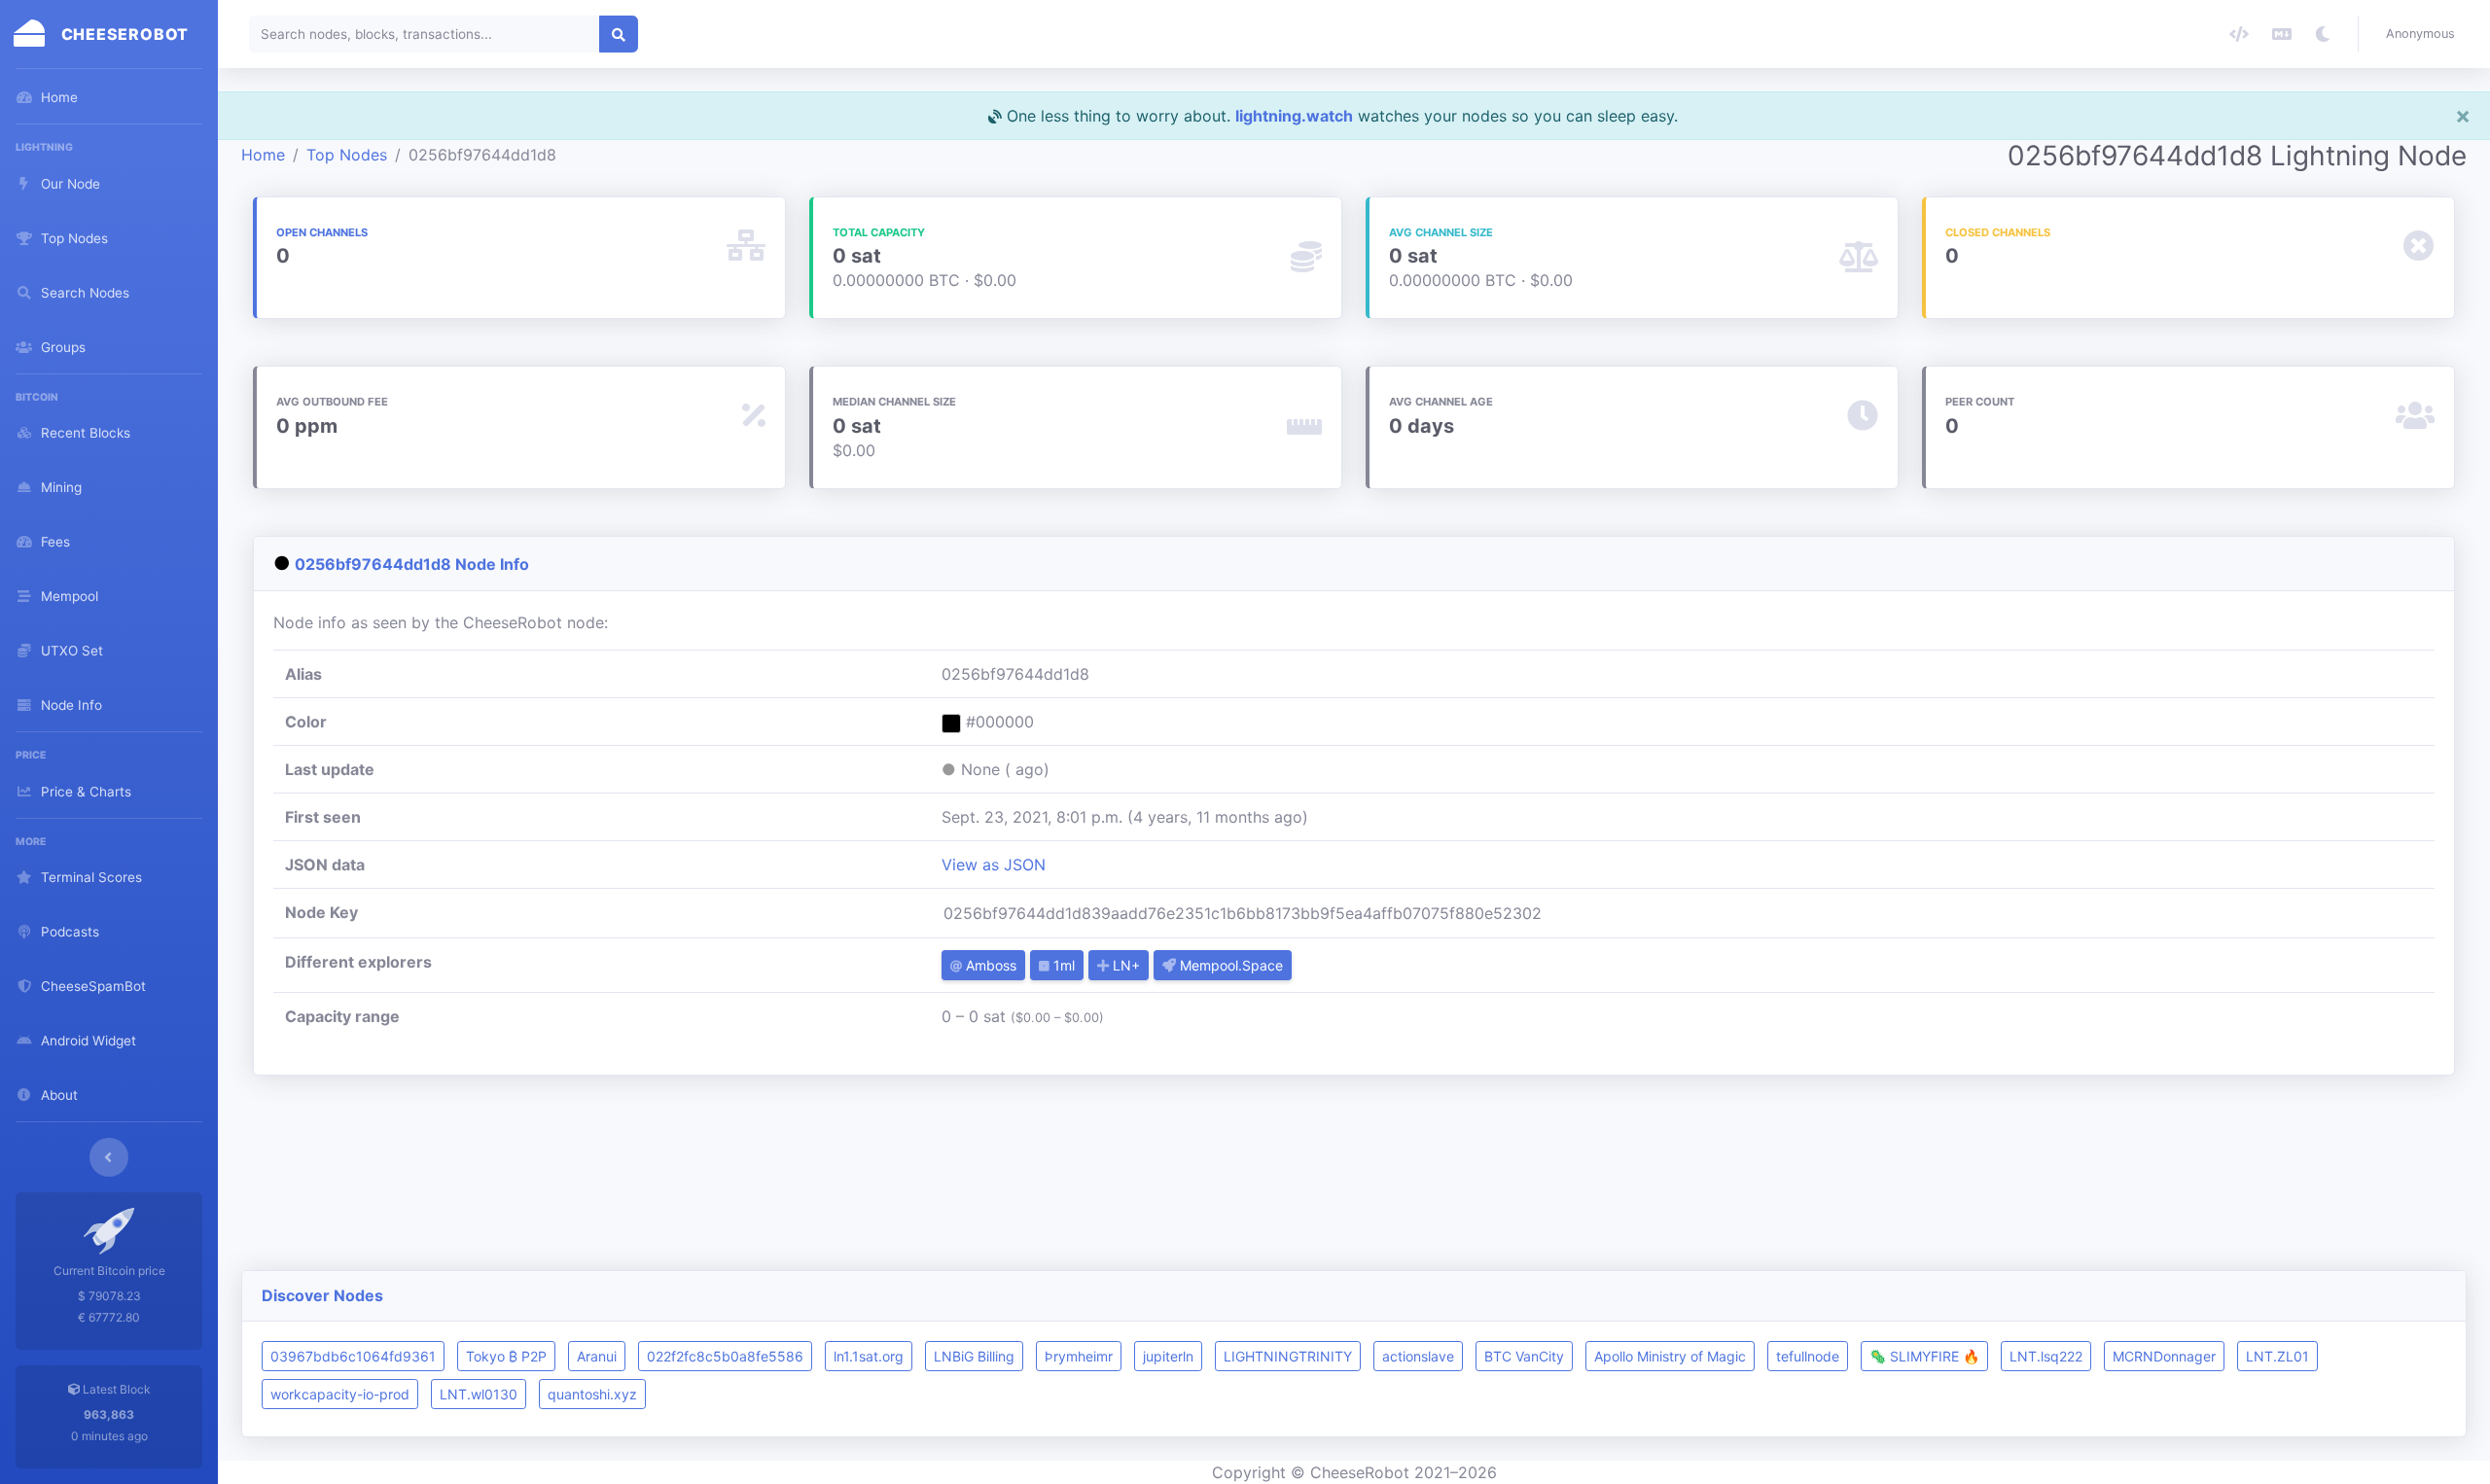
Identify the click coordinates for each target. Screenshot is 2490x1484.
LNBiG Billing (974, 1356)
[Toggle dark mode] (2323, 34)
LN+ (1124, 965)
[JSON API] (2239, 34)
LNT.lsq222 (2046, 1356)
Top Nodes (347, 155)
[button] (2424, 34)
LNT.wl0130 (479, 1394)
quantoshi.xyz (592, 1394)
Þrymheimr (1079, 1356)
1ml (1062, 965)
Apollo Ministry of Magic (1670, 1356)
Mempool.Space (1229, 965)
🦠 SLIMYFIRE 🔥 (1924, 1356)
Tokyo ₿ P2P (506, 1356)
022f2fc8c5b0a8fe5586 (725, 1356)
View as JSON (994, 865)
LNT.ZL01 (2277, 1356)
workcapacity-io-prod (340, 1394)
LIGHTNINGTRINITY (1288, 1356)
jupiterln (1168, 1356)
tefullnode (1808, 1356)
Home (263, 155)
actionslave (1418, 1356)
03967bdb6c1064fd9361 (353, 1356)
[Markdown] (2282, 34)
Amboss (989, 965)
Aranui (597, 1356)
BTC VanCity (1524, 1356)
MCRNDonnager (2164, 1356)
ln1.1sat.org (869, 1356)
